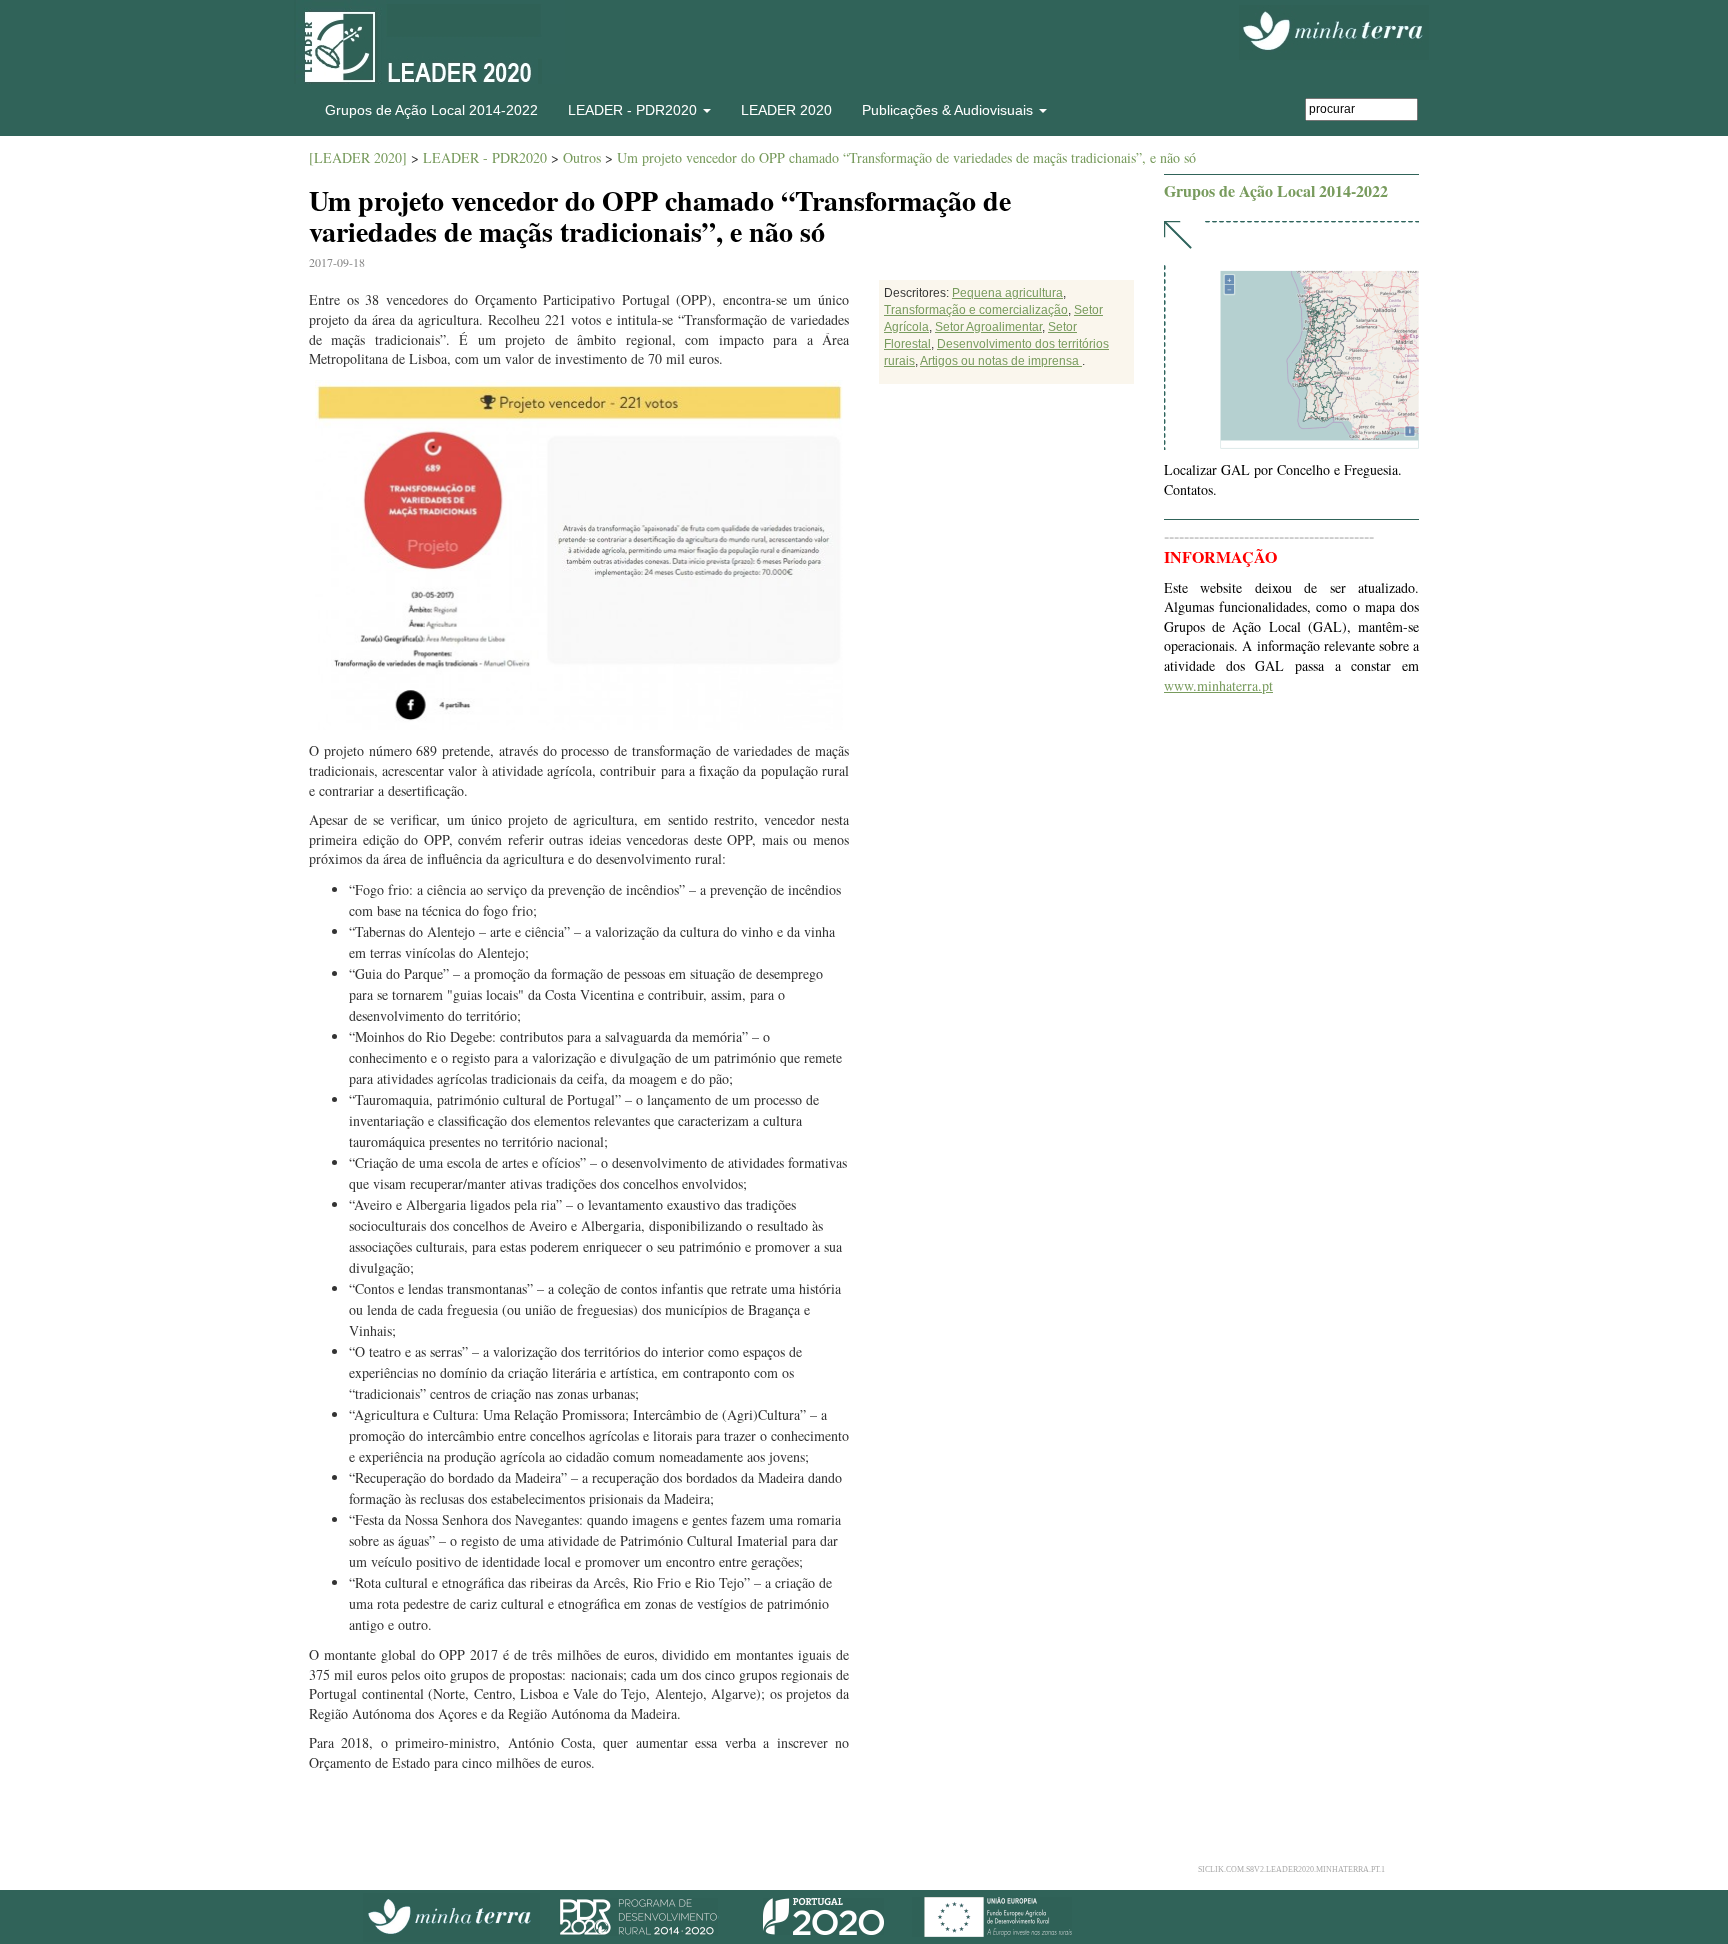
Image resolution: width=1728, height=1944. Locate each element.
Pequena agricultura (1007, 293)
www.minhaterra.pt (1218, 685)
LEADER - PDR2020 (485, 157)
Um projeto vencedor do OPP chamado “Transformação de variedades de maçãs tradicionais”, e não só (906, 157)
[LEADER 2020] (358, 157)
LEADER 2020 (786, 110)
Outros (582, 157)
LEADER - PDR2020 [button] (634, 110)
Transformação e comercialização (976, 310)
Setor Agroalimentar (988, 327)
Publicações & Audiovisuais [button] (949, 110)
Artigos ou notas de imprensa (1001, 361)
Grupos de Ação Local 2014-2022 (431, 110)
